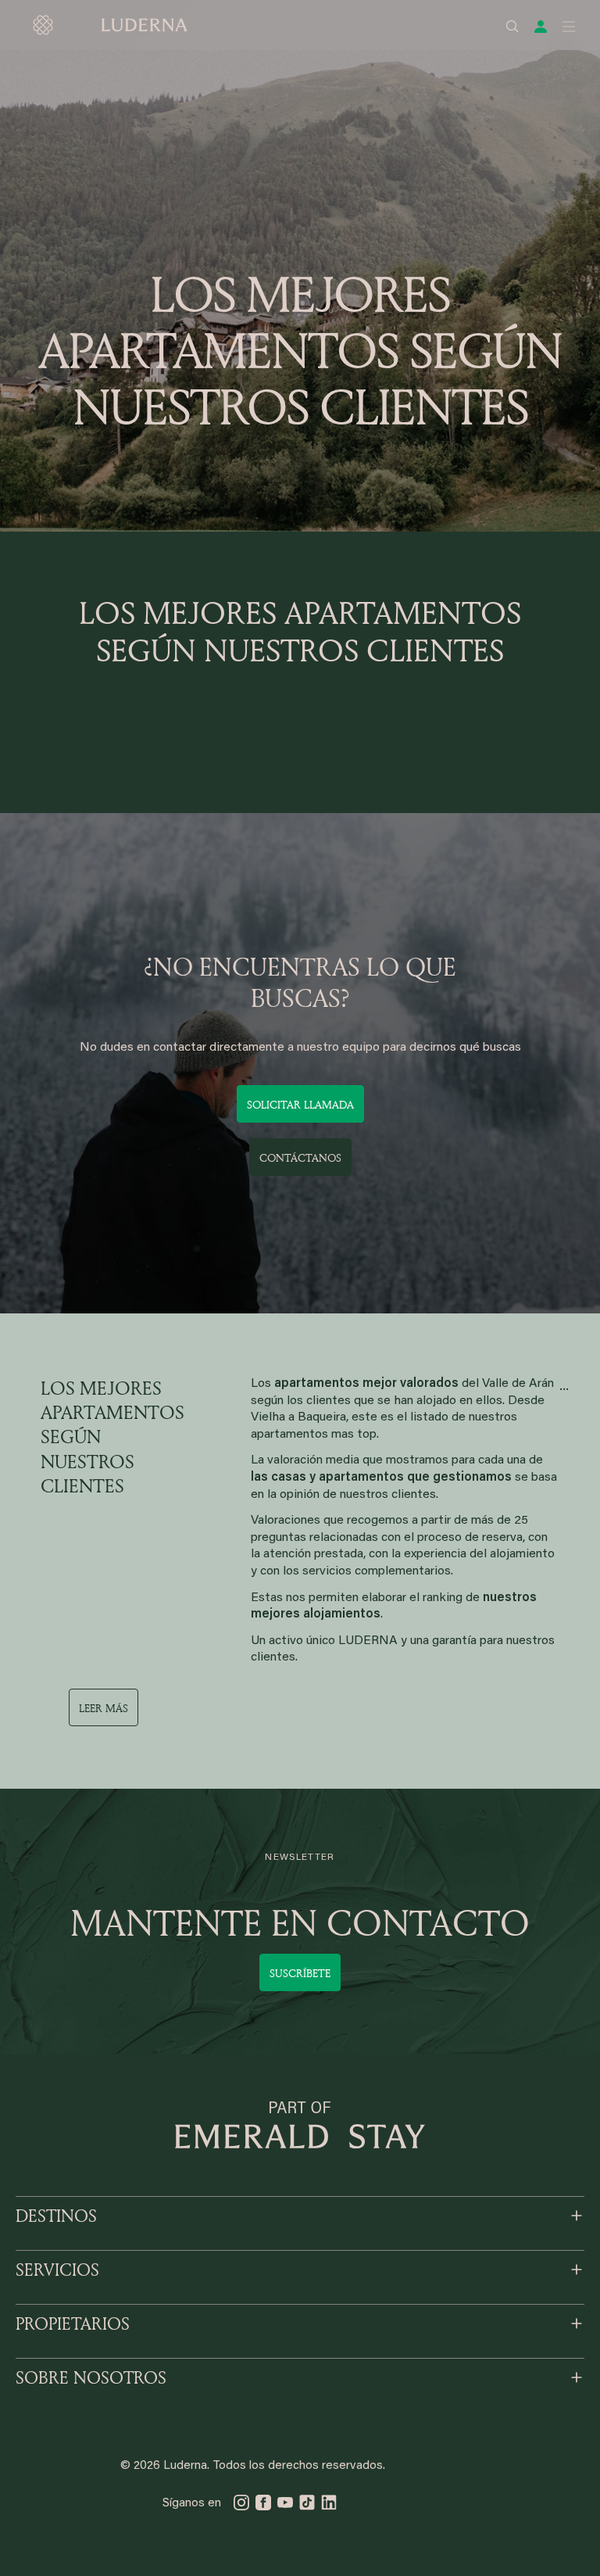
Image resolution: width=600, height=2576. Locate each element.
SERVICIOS (57, 2270)
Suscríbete (300, 1973)
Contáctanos (300, 1157)
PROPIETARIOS (73, 2323)
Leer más (104, 1708)
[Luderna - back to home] (109, 25)
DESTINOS (56, 2216)
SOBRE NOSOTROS (91, 2377)
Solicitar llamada (300, 1104)
